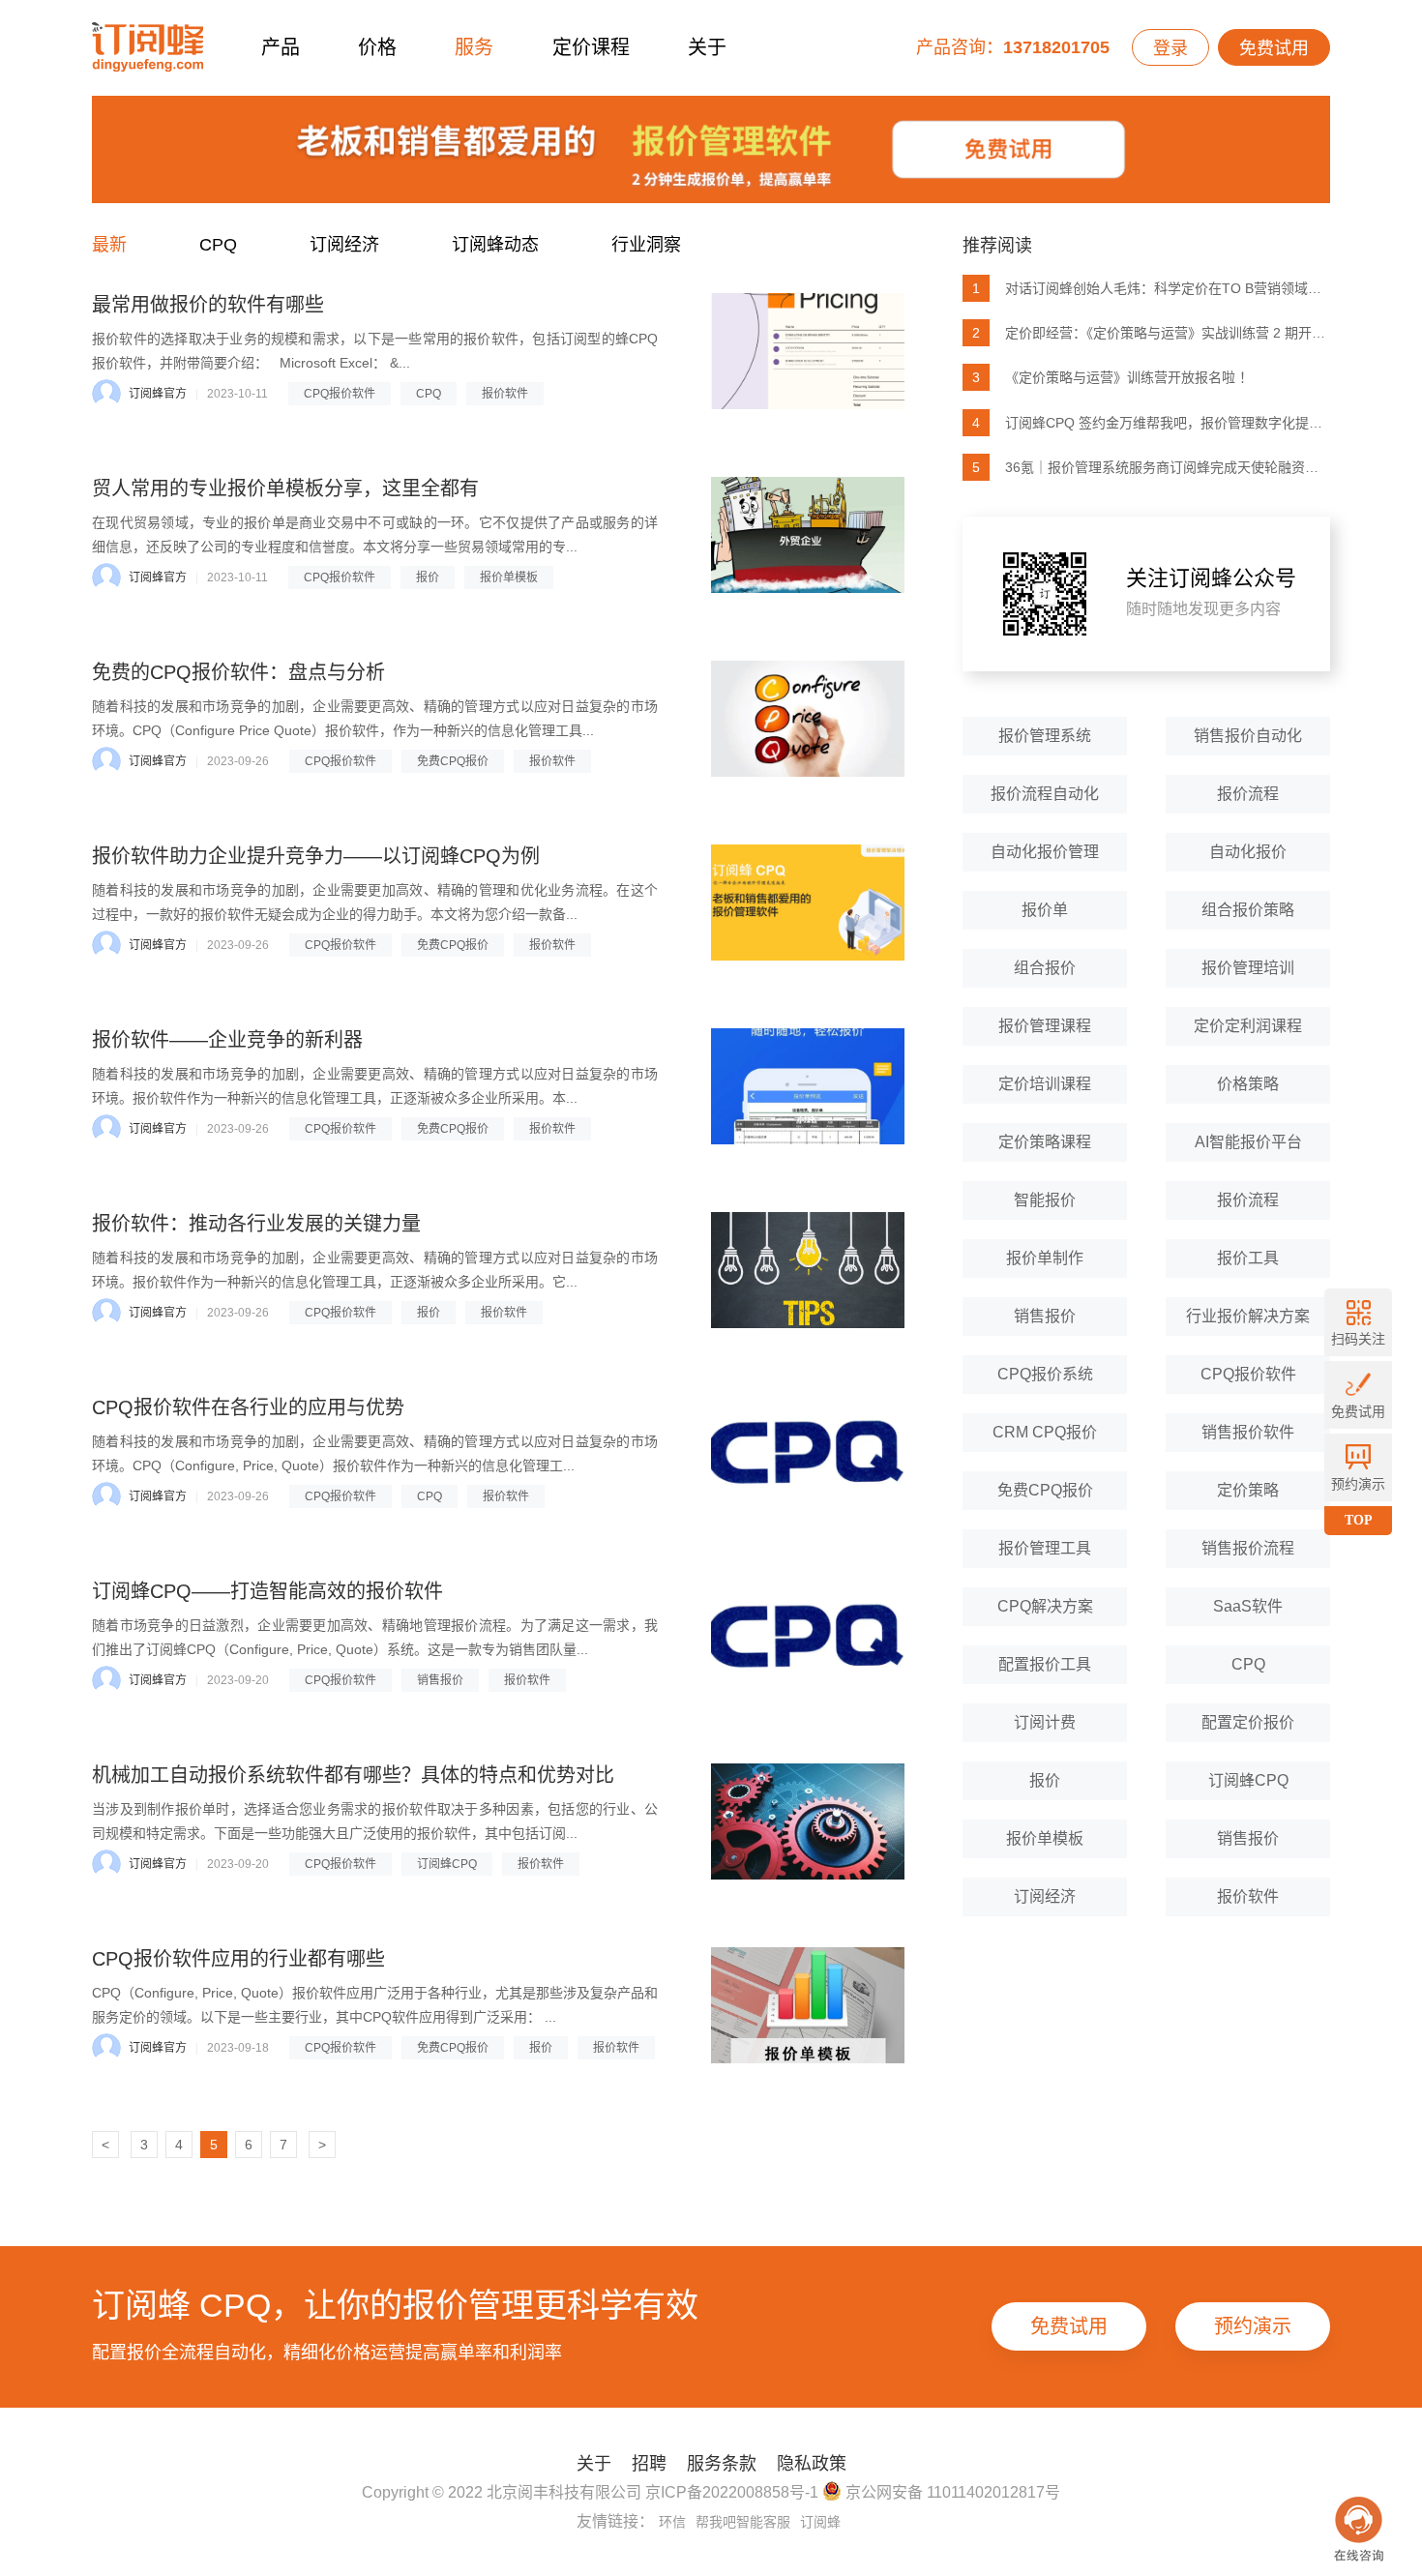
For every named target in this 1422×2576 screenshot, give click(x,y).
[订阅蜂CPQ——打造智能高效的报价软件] (808, 1638)
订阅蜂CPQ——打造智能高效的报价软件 (267, 1591)
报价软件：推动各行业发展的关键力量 (256, 1224)
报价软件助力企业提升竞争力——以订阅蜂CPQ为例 (316, 856)
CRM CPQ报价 (1045, 1432)
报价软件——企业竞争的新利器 (227, 1040)
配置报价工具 (1045, 1664)
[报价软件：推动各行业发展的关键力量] (808, 1270)
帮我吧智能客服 (743, 2522)
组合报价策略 (1248, 910)
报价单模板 (509, 577)
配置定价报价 (1248, 1722)
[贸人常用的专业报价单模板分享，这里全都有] (808, 535)
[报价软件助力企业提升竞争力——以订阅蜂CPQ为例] (808, 903)
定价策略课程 (1045, 1142)
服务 (474, 47)
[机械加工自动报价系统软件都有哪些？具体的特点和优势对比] (808, 1821)
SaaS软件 (1248, 1606)
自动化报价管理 (1045, 852)
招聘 (649, 2464)
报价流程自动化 (1045, 794)
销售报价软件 (1248, 1432)
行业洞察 (646, 245)
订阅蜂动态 (495, 245)
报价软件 (505, 394)
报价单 (1045, 910)
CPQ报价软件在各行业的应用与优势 (248, 1407)
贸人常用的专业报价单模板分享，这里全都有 (285, 489)
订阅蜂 (820, 2522)
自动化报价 (1248, 852)
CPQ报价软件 (340, 394)
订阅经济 (344, 245)
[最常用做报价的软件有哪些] (808, 351)
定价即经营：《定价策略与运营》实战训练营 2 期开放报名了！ (1151, 333)
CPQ (218, 245)
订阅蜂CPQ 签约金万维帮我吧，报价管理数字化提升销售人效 (1151, 423)
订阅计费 (1045, 1722)
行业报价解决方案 (1248, 1316)
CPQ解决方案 (1045, 1606)
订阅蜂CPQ (447, 1864)
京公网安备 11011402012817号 (951, 2492)
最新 (109, 245)
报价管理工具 (1045, 1548)
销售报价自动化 (1248, 736)
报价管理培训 (1248, 968)
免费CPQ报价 (453, 761)
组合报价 (1045, 968)
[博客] (711, 154)
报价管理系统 (1045, 736)
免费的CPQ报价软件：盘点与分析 (238, 672)
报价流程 (1248, 794)
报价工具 (1248, 1258)
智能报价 (1045, 1200)
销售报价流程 (1248, 1548)
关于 (707, 47)
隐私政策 (812, 2464)
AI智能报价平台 (1248, 1142)
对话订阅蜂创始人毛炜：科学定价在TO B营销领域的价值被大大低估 (1151, 288)
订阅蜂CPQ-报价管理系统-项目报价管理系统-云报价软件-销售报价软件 (148, 48)
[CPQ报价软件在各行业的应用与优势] (808, 1454)
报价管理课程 (1045, 1026)
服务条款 (722, 2464)
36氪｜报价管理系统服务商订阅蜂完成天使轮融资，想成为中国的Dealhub (1151, 467)
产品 (281, 47)
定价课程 (591, 47)
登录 (1170, 48)
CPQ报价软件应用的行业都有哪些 (238, 1959)
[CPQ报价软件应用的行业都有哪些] (808, 2005)
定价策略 (1248, 1490)
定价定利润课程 (1248, 1026)
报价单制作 (1045, 1258)
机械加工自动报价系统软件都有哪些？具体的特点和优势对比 (353, 1775)
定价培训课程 (1045, 1084)
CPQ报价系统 (1045, 1374)
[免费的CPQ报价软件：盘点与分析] (808, 719)
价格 (377, 47)
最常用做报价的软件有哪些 (208, 305)
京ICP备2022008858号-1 (732, 2492)
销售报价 (440, 1680)
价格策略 (1248, 1084)
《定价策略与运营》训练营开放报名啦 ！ (1112, 377)
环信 (672, 2522)
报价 (428, 577)
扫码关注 (1358, 1339)
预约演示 (1253, 2326)
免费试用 (1274, 48)
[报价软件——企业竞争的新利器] (808, 1086)
